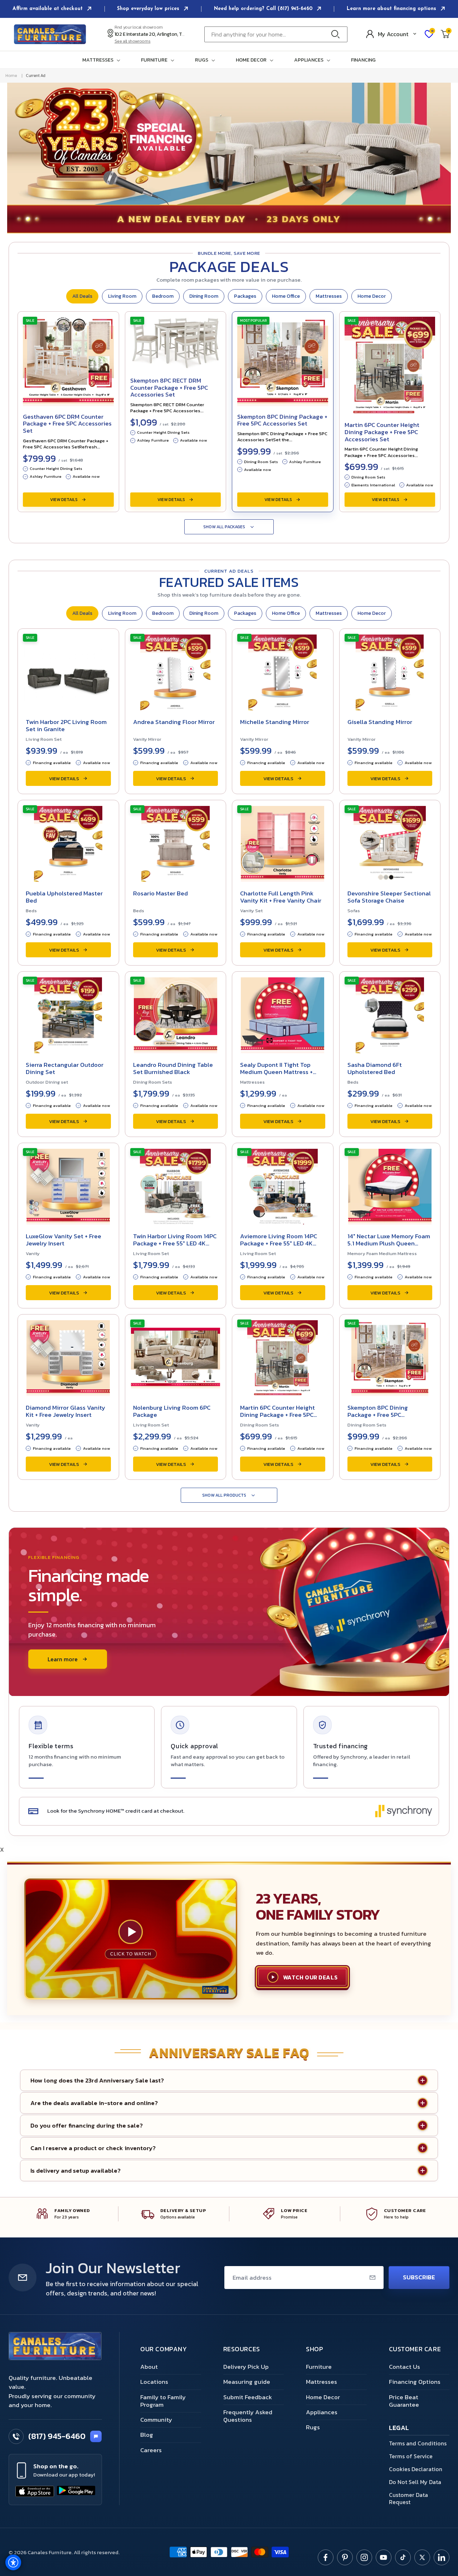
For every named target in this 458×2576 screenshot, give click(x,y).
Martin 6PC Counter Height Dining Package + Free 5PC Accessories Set (382, 432)
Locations (154, 2382)
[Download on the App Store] (35, 2492)
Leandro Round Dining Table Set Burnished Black (173, 1068)
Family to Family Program (163, 2401)
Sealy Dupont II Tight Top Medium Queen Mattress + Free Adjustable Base (276, 1072)
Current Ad (35, 76)
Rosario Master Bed (160, 893)
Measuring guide (247, 2382)
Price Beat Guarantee (404, 2401)
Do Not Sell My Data (415, 2482)
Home (11, 76)
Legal (399, 2428)
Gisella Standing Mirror (380, 722)
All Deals (82, 296)
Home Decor (372, 296)
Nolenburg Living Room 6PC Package (172, 1411)
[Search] (337, 34)
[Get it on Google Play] (76, 2492)
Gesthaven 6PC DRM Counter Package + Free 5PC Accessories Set (67, 424)
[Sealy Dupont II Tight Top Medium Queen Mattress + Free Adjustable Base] (283, 1013)
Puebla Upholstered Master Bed (64, 897)
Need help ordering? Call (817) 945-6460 (264, 9)
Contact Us (405, 2367)
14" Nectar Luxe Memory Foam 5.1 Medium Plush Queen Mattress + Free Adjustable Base (389, 1247)
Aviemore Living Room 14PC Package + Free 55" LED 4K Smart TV (279, 1243)
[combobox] (276, 34)
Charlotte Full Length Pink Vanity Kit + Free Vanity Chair (281, 897)
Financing (363, 60)
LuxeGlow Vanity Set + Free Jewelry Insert (64, 1240)
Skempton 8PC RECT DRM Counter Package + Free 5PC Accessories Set (169, 387)
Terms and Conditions (418, 2443)
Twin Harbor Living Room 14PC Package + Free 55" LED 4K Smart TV (175, 1243)
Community (156, 2420)
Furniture (319, 2367)
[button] (103, 60)
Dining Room (204, 296)
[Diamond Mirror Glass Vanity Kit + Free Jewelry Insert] (68, 1356)
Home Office (286, 296)
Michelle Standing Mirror (275, 722)
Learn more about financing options (392, 9)
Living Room (122, 296)
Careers (151, 2450)
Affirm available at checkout (48, 9)
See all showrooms (133, 41)
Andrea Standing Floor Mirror (174, 722)
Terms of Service (411, 2456)
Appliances (322, 2412)
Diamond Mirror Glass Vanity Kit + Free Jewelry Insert (65, 1411)
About (149, 2367)
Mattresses (329, 296)
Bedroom (163, 296)
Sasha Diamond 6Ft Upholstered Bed (375, 1068)
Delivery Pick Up (246, 2367)
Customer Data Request (408, 2498)
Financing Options (415, 2382)
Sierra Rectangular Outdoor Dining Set (65, 1068)
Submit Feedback (248, 2397)
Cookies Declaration (416, 2469)
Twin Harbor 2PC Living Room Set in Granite (66, 725)
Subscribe (419, 2277)
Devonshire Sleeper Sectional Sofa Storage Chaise (389, 897)
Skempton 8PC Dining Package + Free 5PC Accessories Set (282, 420)
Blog (147, 2435)
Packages (245, 296)
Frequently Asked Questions (248, 2416)
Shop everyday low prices (149, 9)
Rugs (313, 2427)
